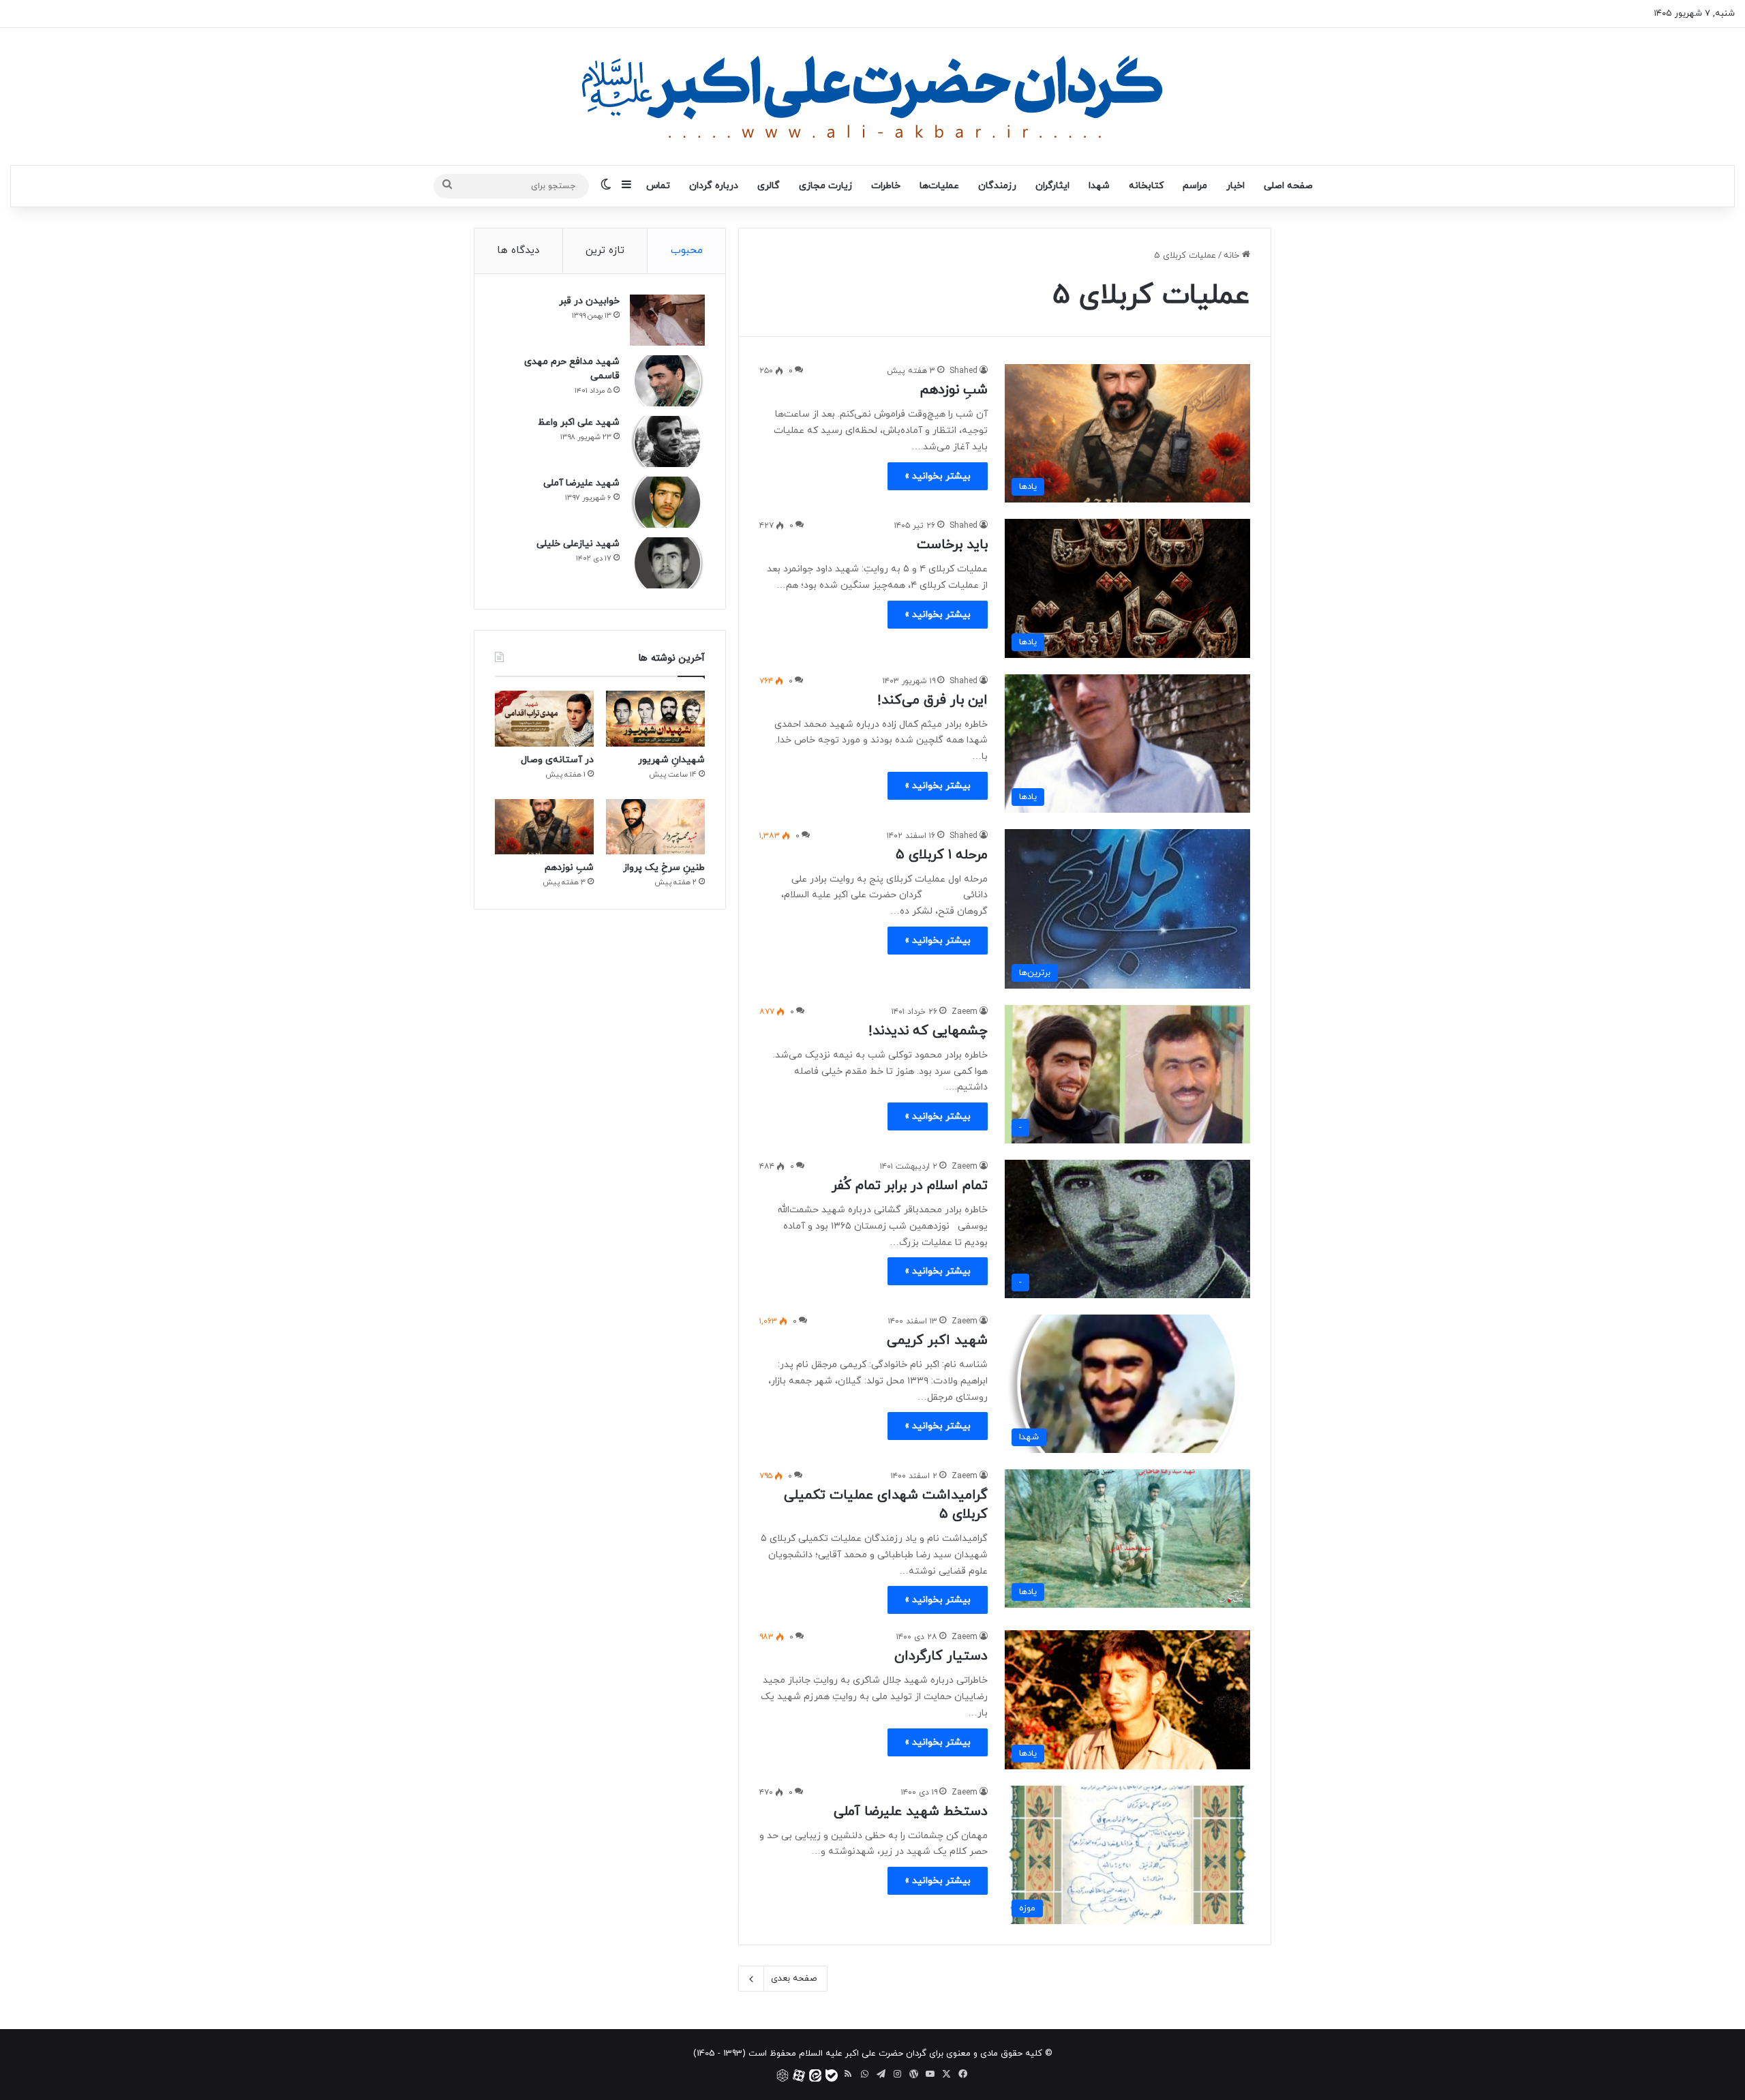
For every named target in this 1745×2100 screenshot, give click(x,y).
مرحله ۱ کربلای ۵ (942, 855)
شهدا (1099, 186)
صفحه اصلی (1288, 186)
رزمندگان (997, 186)
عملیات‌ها (939, 186)
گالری (769, 186)
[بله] (832, 2075)
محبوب (687, 251)
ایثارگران (1052, 186)
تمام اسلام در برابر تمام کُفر (910, 1186)
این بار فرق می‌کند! (932, 700)
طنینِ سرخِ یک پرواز (664, 868)
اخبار (1235, 186)
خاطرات (886, 186)
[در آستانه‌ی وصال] (544, 719)
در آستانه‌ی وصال (557, 760)
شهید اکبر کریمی (937, 1340)
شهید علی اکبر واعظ (579, 422)
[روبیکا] (783, 2075)
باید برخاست (952, 545)
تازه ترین (605, 251)
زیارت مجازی (825, 186)
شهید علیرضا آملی (581, 483)
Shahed (963, 371)
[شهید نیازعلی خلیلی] (667, 563)
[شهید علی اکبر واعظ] (667, 441)
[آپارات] (799, 2075)
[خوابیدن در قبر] (667, 320)
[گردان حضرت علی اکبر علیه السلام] (872, 96)
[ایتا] (815, 2075)
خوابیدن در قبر (589, 301)
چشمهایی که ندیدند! (928, 1031)
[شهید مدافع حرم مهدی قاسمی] (667, 381)
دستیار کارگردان (941, 1656)
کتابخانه (1146, 186)
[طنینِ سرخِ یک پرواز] (655, 827)
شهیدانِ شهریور (671, 760)
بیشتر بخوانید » (938, 476)
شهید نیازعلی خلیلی (578, 544)
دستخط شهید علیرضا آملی (911, 1812)
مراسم (1195, 186)
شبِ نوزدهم (954, 390)
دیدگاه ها (518, 251)
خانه (1233, 256)
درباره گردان (714, 186)
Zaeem (965, 1012)
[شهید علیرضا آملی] (667, 502)
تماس (658, 186)
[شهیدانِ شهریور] (655, 719)
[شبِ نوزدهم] (544, 827)
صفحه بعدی (794, 1979)
